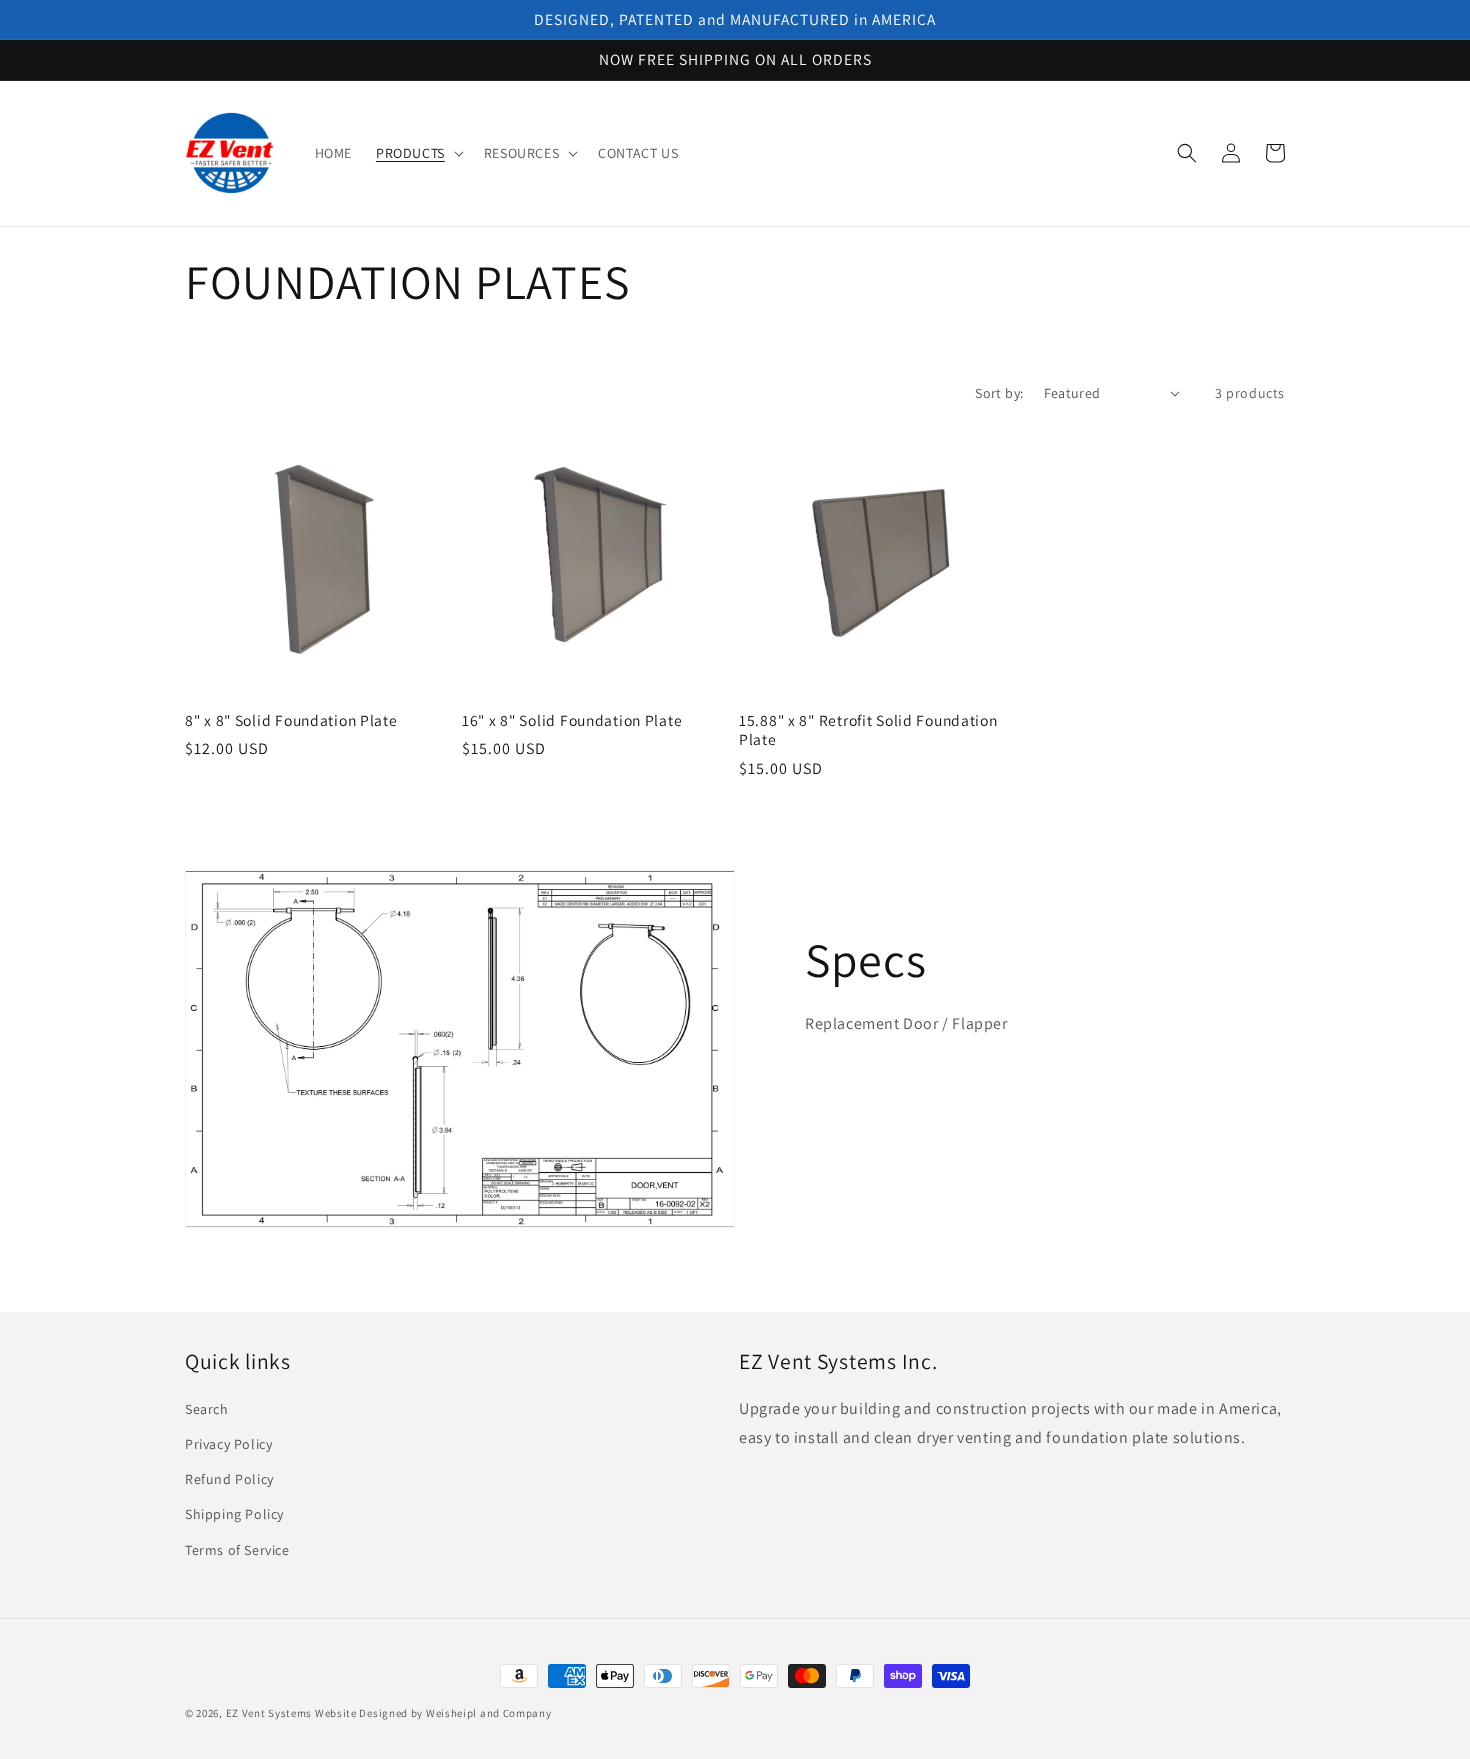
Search (207, 1409)
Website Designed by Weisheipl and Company (433, 1713)
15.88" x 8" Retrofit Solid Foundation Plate (868, 730)
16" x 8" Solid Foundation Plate (572, 720)
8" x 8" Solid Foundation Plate (291, 720)
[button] (418, 153)
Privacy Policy (228, 1444)
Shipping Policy (234, 1514)
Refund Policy (229, 1479)
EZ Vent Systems (269, 1713)
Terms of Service (237, 1550)
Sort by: (999, 393)
